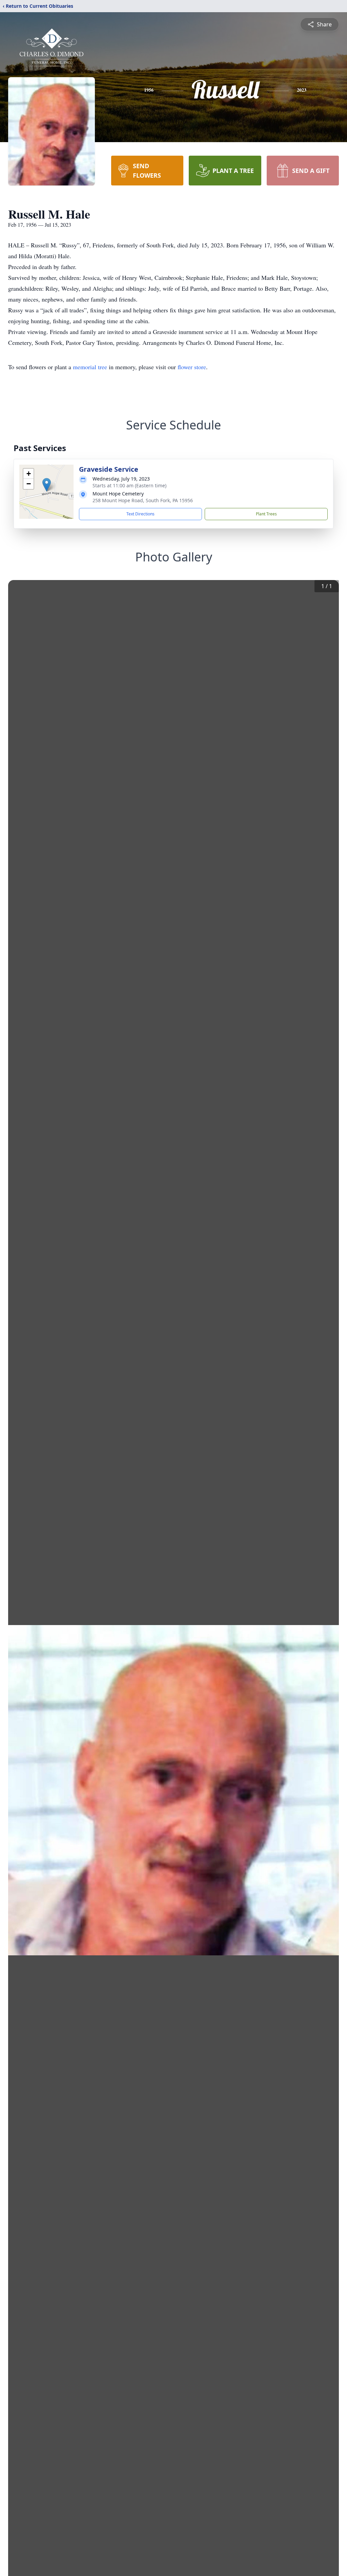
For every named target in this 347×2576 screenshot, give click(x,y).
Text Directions (140, 514)
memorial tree (90, 367)
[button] (47, 485)
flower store (192, 367)
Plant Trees (266, 514)
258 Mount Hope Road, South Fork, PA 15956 (143, 500)
